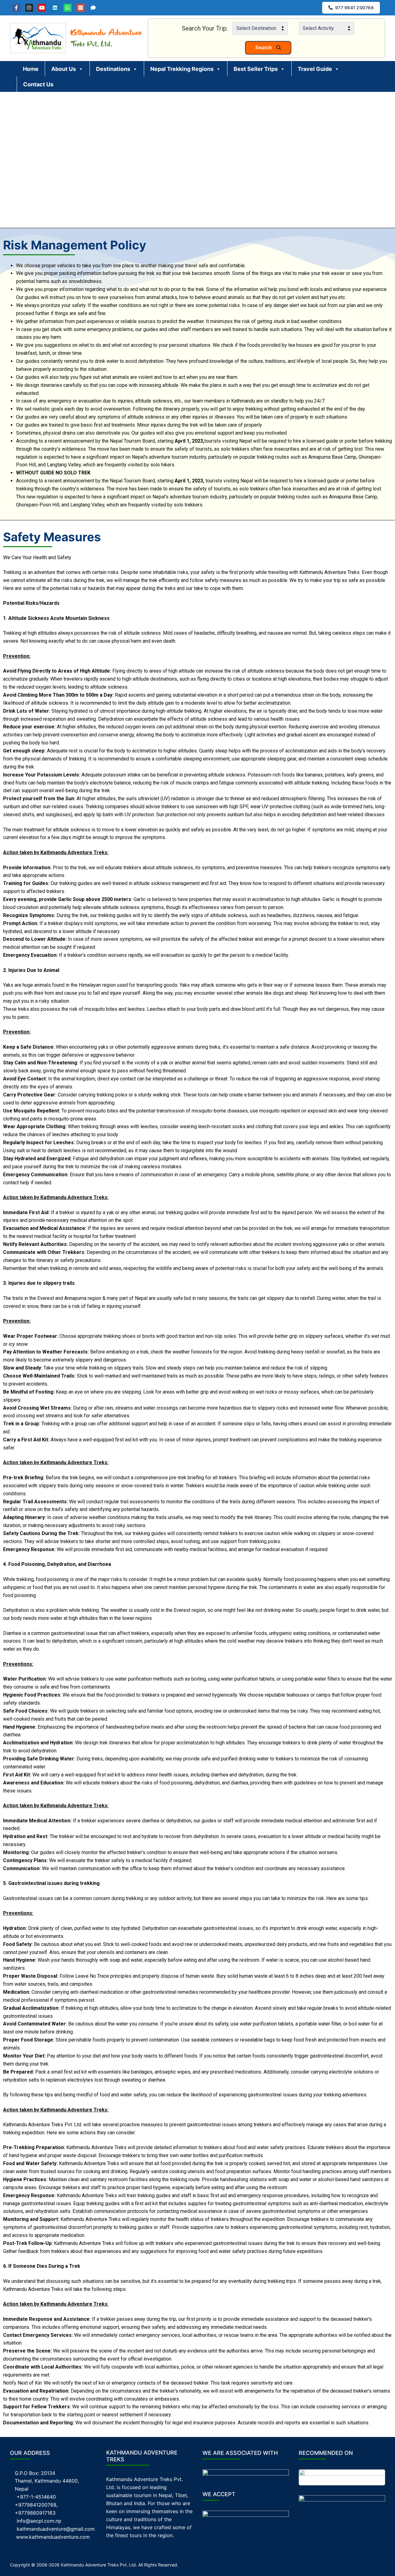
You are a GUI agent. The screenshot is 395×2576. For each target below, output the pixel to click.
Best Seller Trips (256, 69)
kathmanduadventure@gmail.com (56, 2529)
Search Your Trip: (205, 28)
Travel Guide (315, 69)
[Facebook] (16, 8)
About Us (64, 69)
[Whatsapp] (68, 8)
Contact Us (38, 84)
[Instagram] (29, 8)
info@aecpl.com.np (39, 2521)
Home (31, 69)
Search (264, 48)
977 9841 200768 (354, 8)
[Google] (81, 8)
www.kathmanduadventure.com (53, 2537)
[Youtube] (42, 8)
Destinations (113, 69)
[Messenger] (94, 8)
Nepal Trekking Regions (182, 69)
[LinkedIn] (55, 8)
